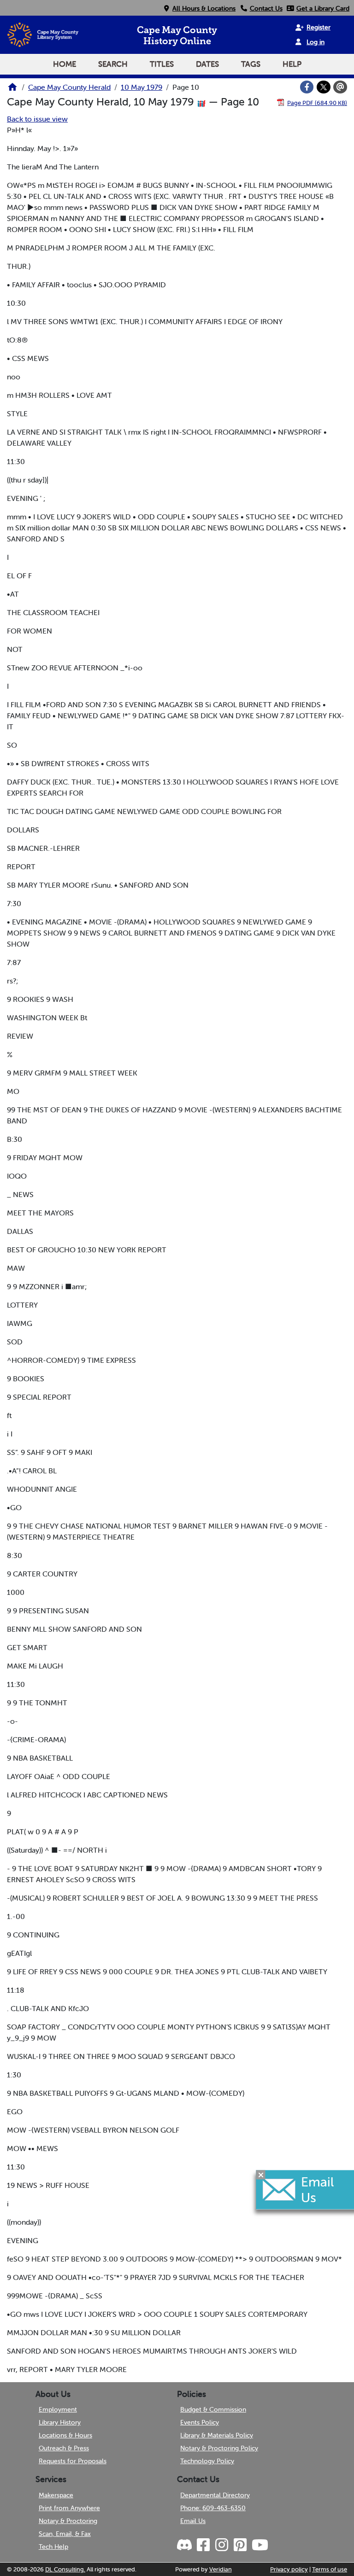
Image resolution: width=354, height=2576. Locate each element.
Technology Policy (207, 2461)
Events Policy (200, 2422)
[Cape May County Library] (12, 90)
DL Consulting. (65, 2569)
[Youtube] (260, 2545)
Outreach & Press (64, 2448)
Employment (58, 2409)
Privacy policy (289, 2569)
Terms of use (330, 2569)
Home (65, 64)
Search (113, 64)
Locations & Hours (65, 2435)
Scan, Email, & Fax (65, 2534)
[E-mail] (340, 87)
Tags (251, 64)
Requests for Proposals (73, 2461)
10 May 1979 (142, 87)
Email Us (193, 2521)
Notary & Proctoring (68, 2521)
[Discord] (185, 2545)
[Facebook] (307, 87)
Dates (207, 64)
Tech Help (53, 2547)
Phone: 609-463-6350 (213, 2508)
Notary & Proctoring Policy (219, 2448)
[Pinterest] (240, 2545)
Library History (60, 2422)
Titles (162, 64)
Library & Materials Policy (217, 2435)
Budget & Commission (213, 2409)
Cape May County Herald (69, 87)
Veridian (221, 2569)
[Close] (261, 2175)
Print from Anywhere (69, 2508)
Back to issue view (37, 119)
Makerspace (56, 2495)
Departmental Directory (215, 2495)
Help (292, 64)
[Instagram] (221, 2545)
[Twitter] (324, 87)
